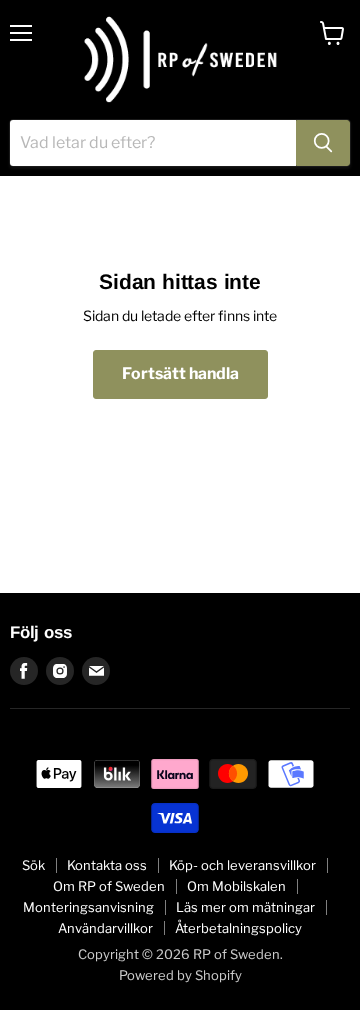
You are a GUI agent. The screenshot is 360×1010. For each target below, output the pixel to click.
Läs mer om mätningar (245, 907)
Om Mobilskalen (236, 886)
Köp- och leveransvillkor (242, 865)
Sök (33, 865)
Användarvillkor (105, 928)
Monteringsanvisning (88, 907)
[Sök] (323, 143)
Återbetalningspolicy (238, 928)
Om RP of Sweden (109, 886)
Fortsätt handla (180, 373)
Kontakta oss (107, 865)
